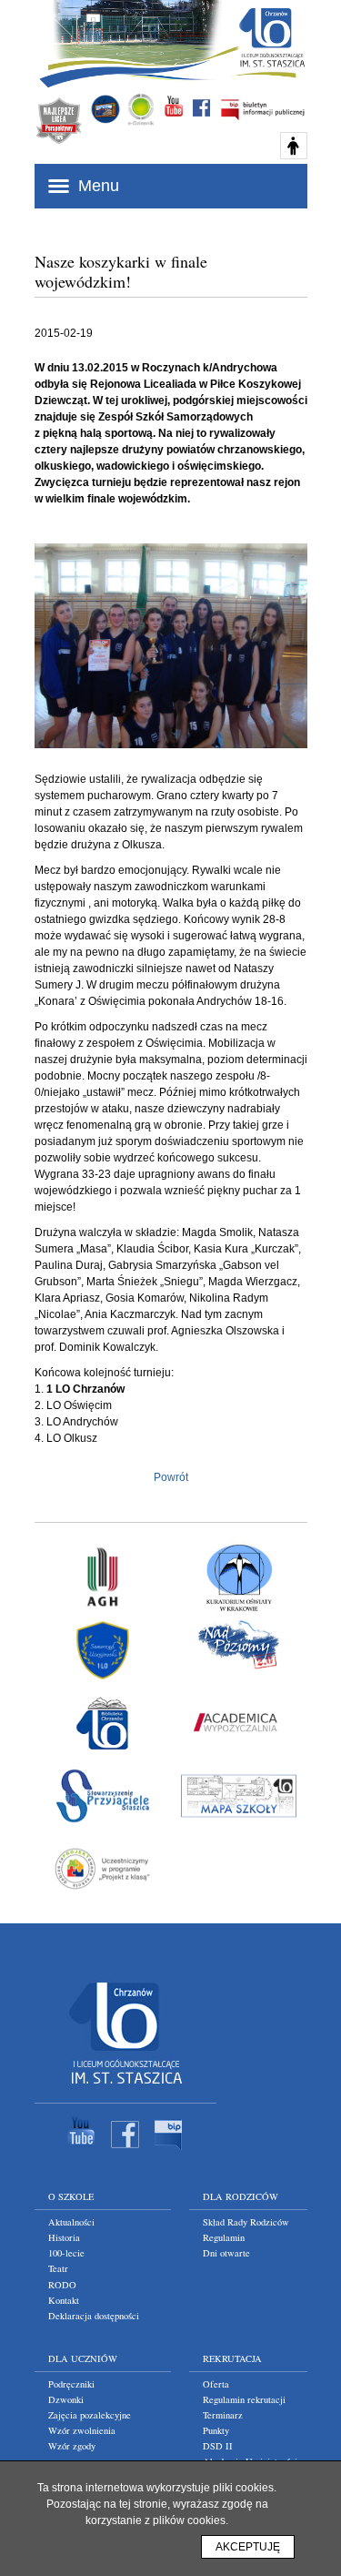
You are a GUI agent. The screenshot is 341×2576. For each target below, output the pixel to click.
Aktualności (71, 2222)
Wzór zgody (72, 2446)
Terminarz (223, 2415)
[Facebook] (125, 2153)
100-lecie (66, 2253)
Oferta (216, 2384)
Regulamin (224, 2237)
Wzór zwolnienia (82, 2430)
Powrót (171, 1477)
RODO (62, 2285)
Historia (64, 2237)
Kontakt (64, 2300)
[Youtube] (81, 2153)
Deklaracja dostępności (94, 2316)
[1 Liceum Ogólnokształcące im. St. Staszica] (125, 2088)
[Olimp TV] (105, 109)
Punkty (216, 2430)
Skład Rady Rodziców (246, 2222)
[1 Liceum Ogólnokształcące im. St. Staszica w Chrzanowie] (271, 37)
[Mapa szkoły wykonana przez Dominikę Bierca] (239, 1796)
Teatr (58, 2268)
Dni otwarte (226, 2253)
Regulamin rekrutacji (244, 2399)
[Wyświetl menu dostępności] (294, 146)
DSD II (218, 2446)
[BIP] (169, 2153)
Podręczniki (71, 2384)
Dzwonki (66, 2399)
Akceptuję (248, 2547)
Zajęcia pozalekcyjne (90, 2415)
